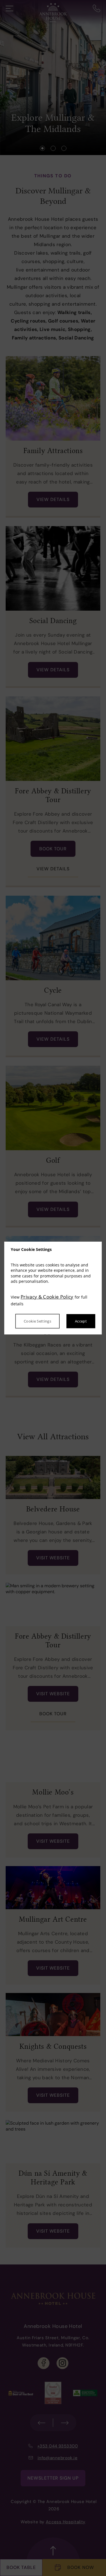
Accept (81, 1321)
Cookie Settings (37, 1321)
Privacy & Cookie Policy (47, 1297)
